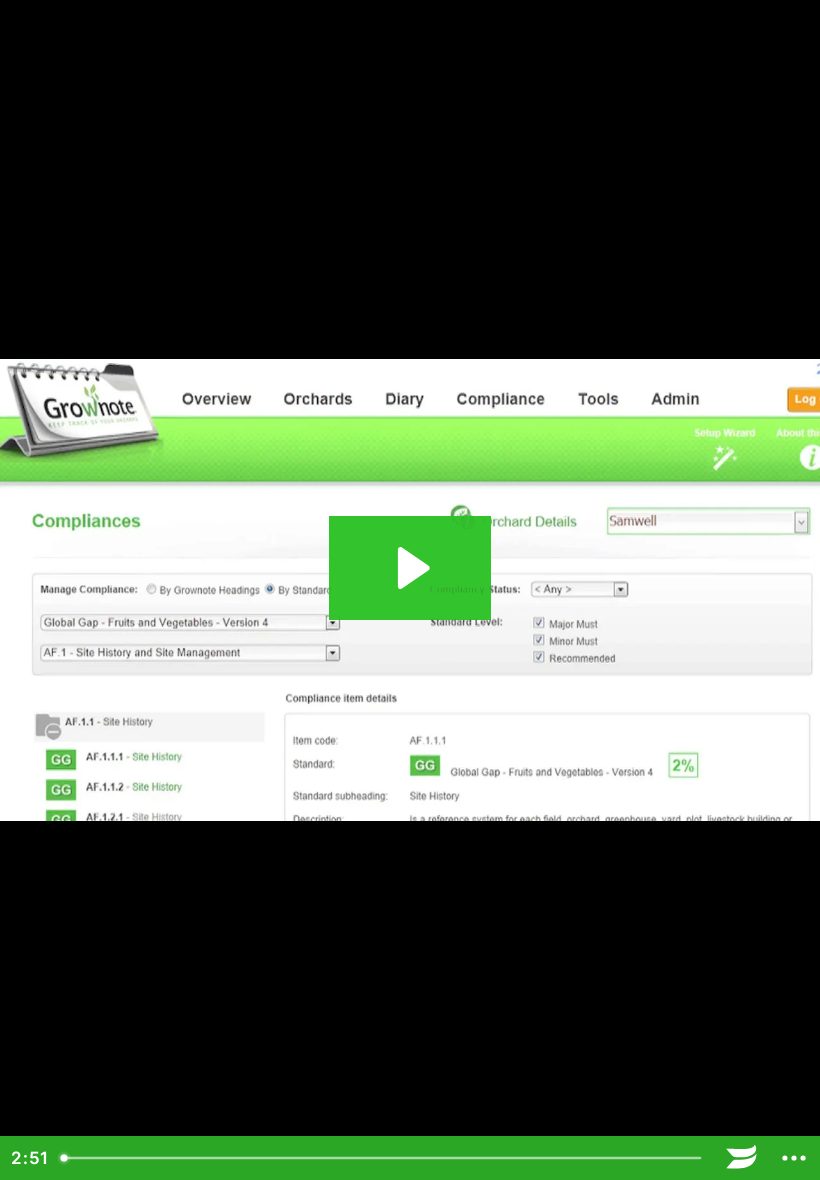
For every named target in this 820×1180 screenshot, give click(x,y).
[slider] (383, 1158)
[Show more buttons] (794, 1158)
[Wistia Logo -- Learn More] (742, 1158)
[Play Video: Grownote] (410, 568)
